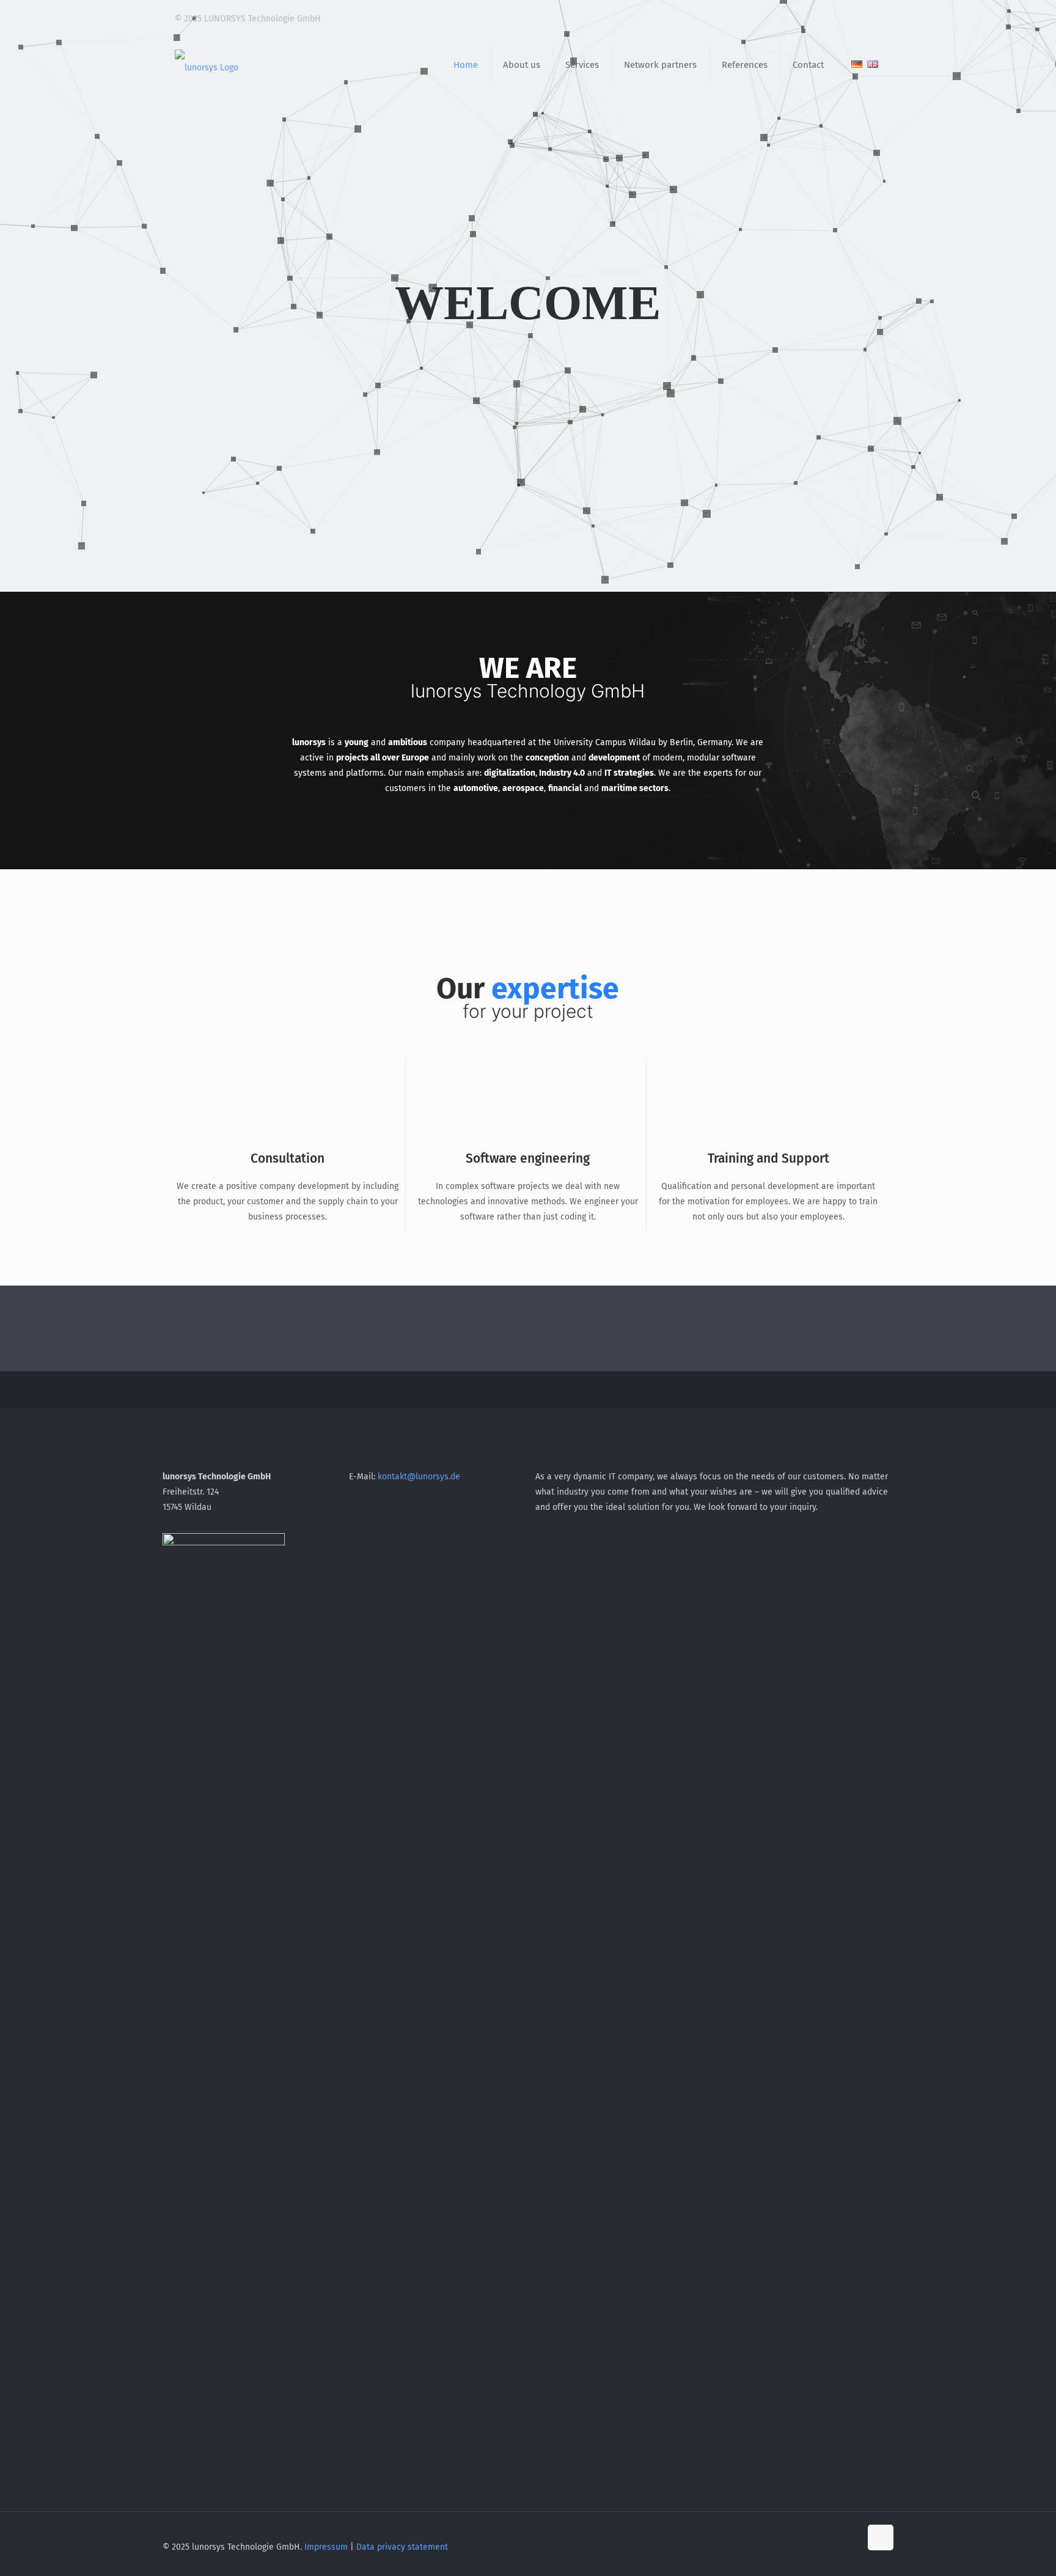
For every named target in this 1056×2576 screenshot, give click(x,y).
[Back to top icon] (881, 2537)
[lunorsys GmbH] (207, 65)
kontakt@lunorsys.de (419, 1477)
